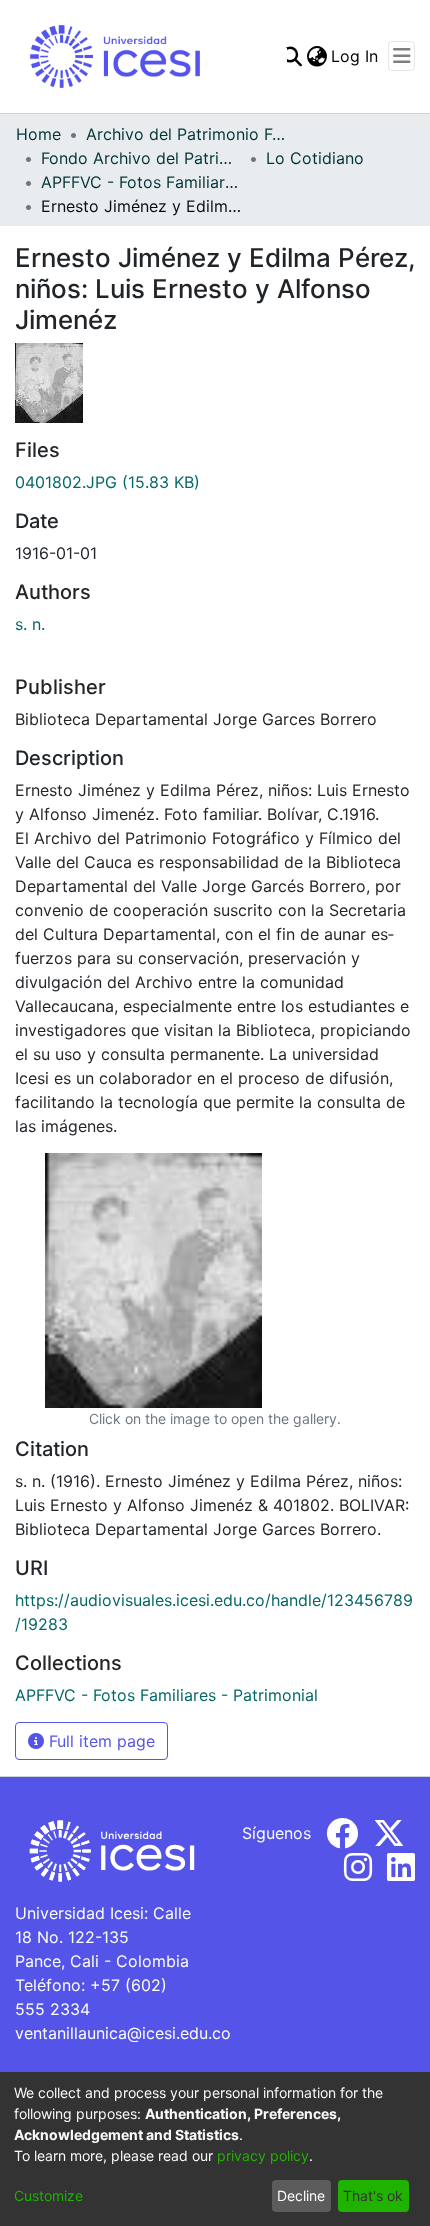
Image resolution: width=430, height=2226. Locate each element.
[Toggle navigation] (401, 56)
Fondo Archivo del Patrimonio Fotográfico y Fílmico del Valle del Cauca (141, 158)
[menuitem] (316, 56)
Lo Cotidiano (315, 158)
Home (38, 134)
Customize (48, 2195)
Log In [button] (355, 56)
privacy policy (263, 2155)
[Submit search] (291, 56)
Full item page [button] (99, 1741)
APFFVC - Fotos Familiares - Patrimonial (141, 182)
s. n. (30, 624)
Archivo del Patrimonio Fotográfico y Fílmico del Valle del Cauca (186, 134)
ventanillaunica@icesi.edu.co (123, 2033)
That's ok (373, 2195)
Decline (301, 2195)
